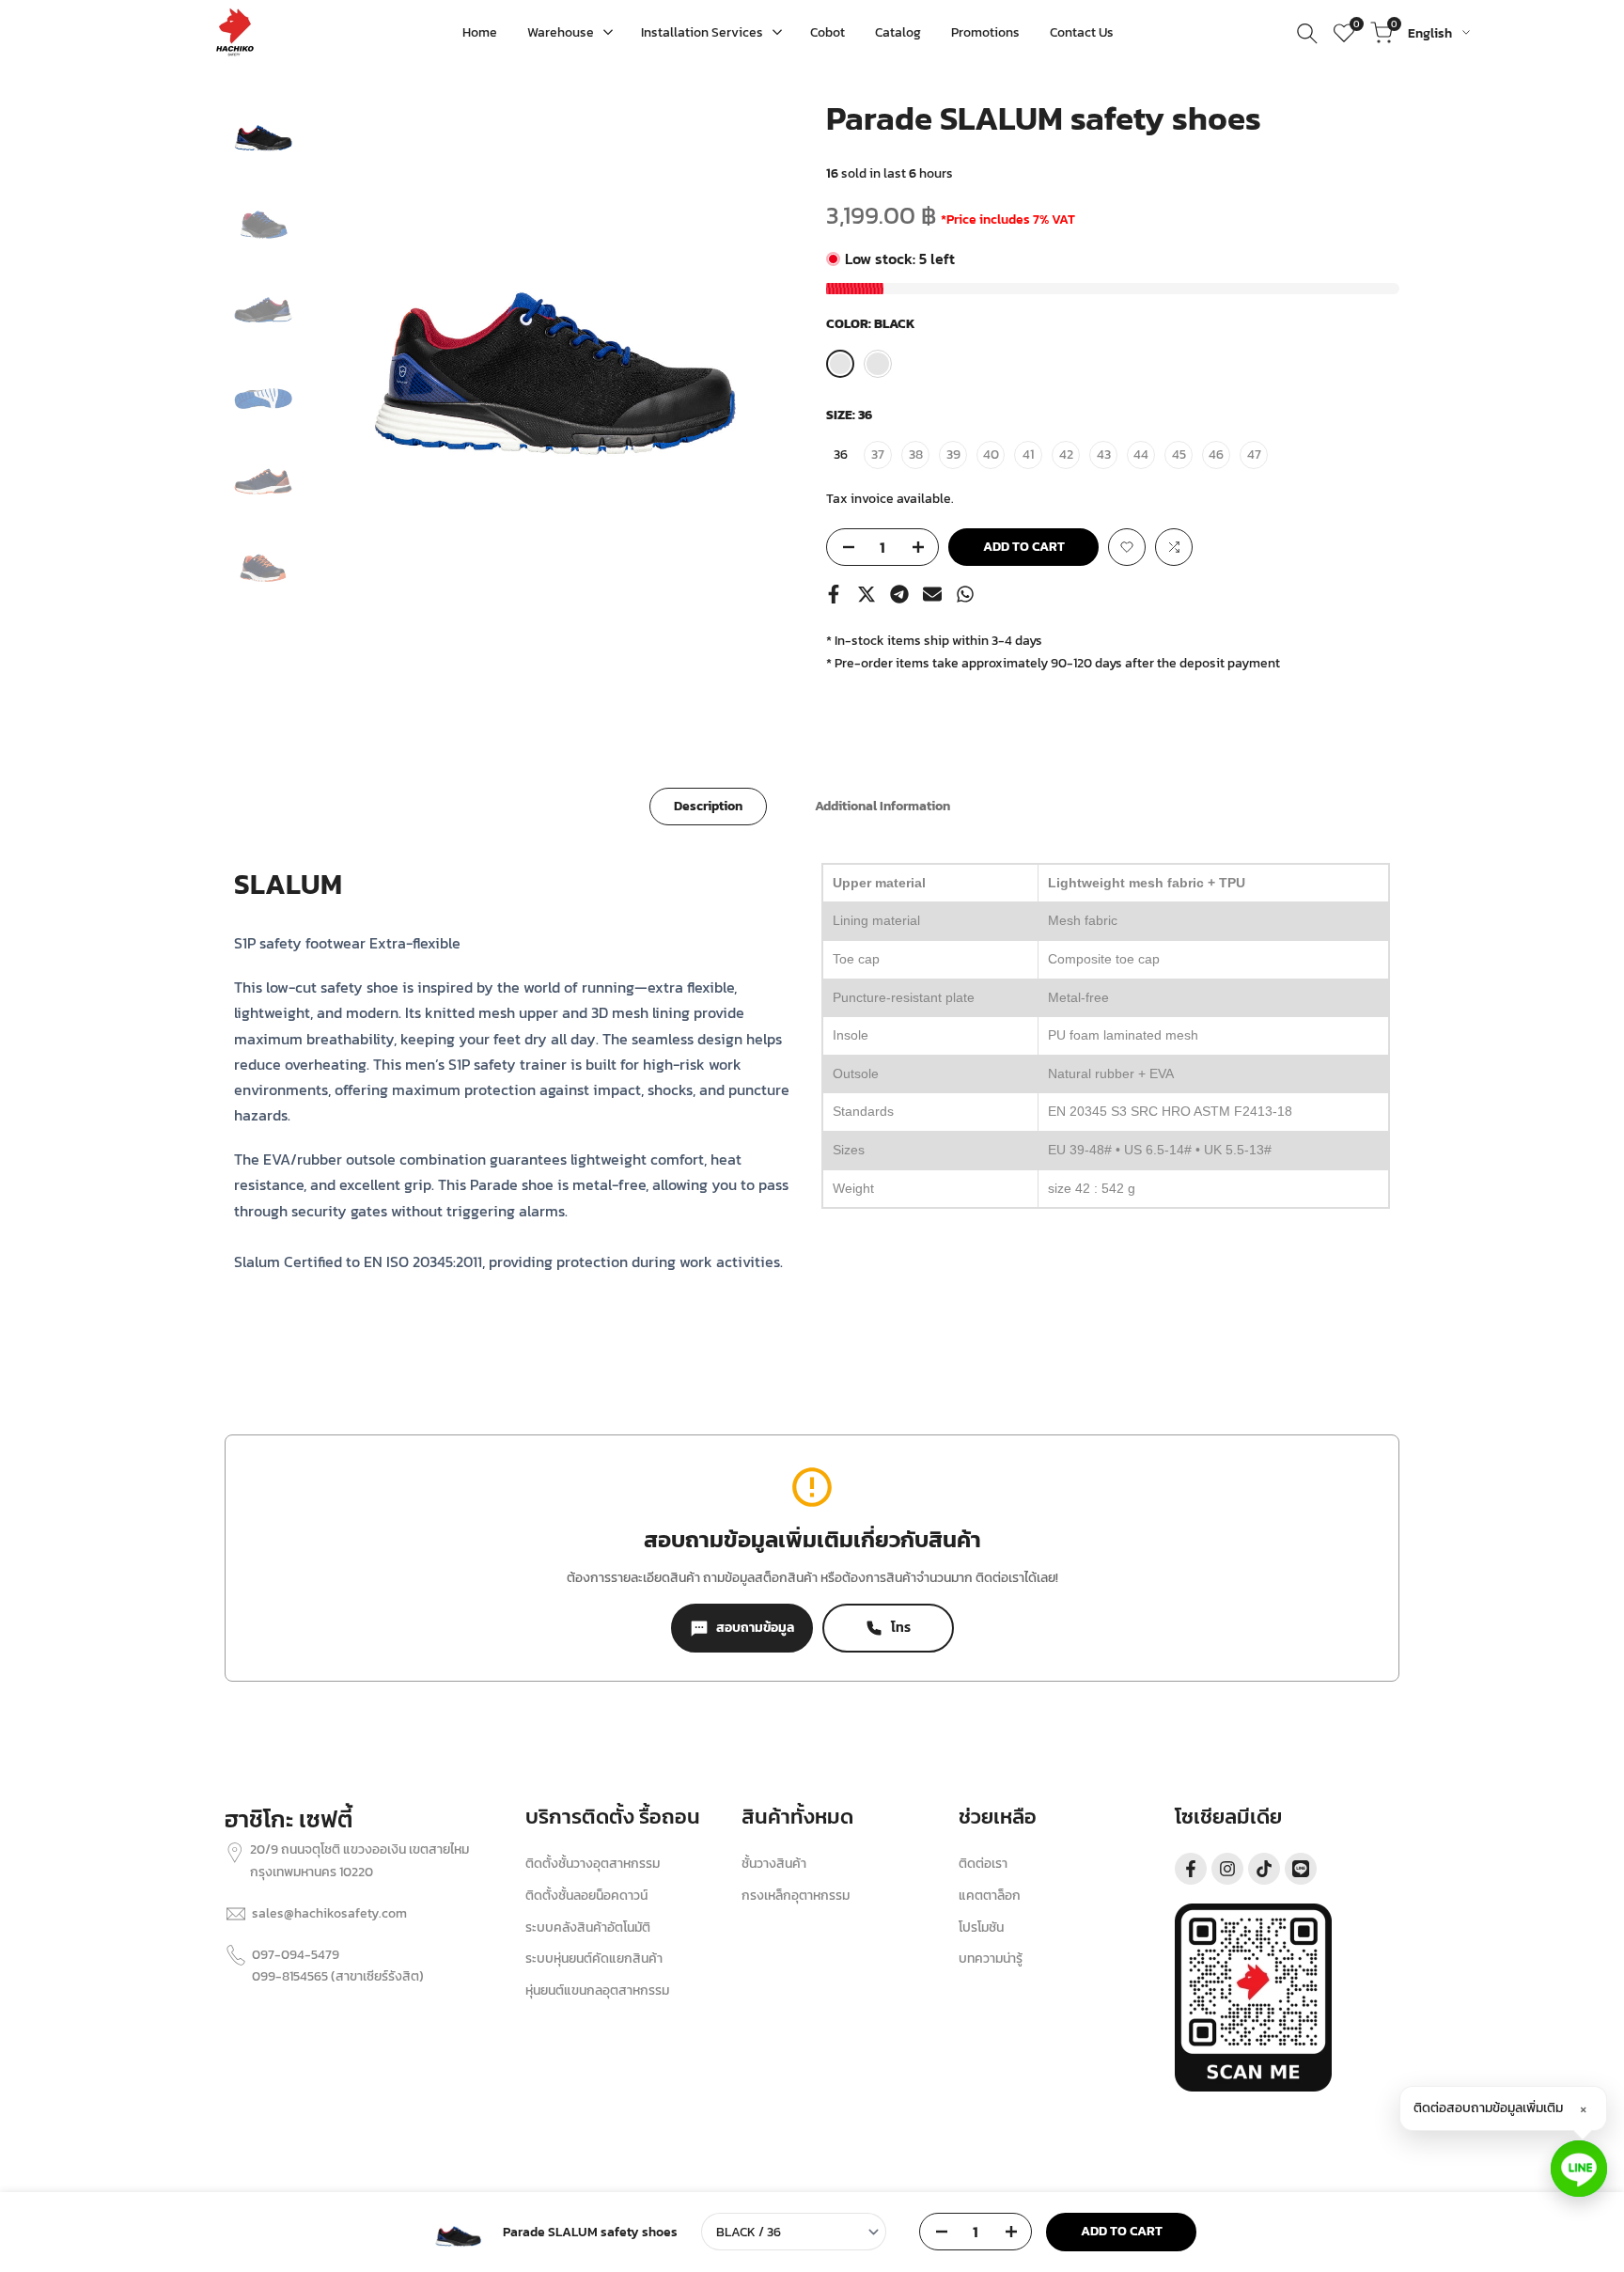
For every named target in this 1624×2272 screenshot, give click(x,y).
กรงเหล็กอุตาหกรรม (796, 1896)
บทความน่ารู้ (991, 1959)
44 (1141, 454)
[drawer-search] (1307, 33)
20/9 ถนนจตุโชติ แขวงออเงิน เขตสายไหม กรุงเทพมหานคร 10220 (359, 1861)
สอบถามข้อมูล (755, 1628)
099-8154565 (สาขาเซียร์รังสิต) (338, 1976)
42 (1066, 454)
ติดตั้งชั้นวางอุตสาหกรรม (593, 1864)
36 (841, 454)
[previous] (349, 338)
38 (916, 454)
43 (1104, 454)
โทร (901, 1628)
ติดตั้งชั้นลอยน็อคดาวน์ (586, 1896)
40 (991, 454)
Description (708, 806)
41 (1028, 454)
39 (953, 454)
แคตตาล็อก (990, 1896)
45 (1179, 454)
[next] (760, 338)
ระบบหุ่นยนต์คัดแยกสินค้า (594, 1959)
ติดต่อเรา (983, 1864)
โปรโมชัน (981, 1927)
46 (1216, 454)
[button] (1127, 547)
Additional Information (882, 806)
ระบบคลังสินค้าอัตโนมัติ (588, 1927)
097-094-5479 (296, 1955)
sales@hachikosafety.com (329, 1913)
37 (878, 454)
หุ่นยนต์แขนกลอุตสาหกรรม (597, 1990)
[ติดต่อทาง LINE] (1579, 2169)
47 (1254, 454)
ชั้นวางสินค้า (774, 1864)
